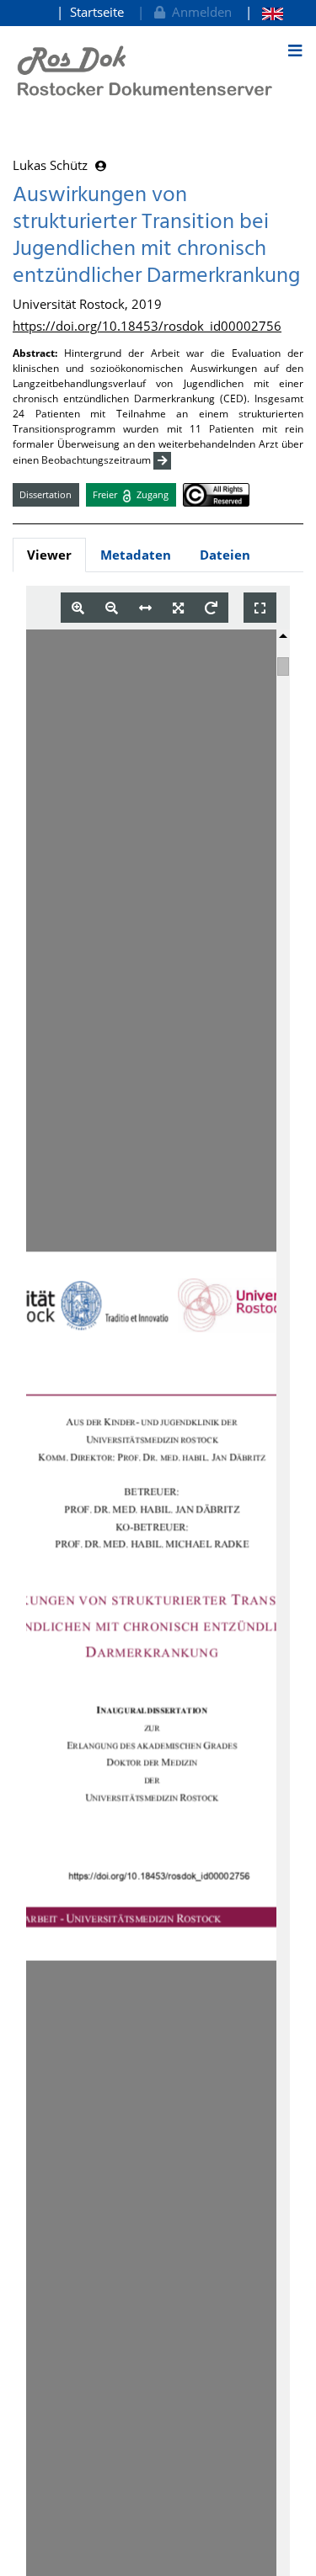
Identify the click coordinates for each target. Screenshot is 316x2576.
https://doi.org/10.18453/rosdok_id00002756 (147, 326)
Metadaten (136, 555)
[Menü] (295, 50)
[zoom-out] (112, 608)
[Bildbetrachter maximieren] (260, 608)
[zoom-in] (78, 608)
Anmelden (198, 12)
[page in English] (264, 12)
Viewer (49, 555)
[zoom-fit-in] (178, 608)
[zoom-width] (145, 608)
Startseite (97, 12)
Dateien (225, 555)
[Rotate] (211, 608)
